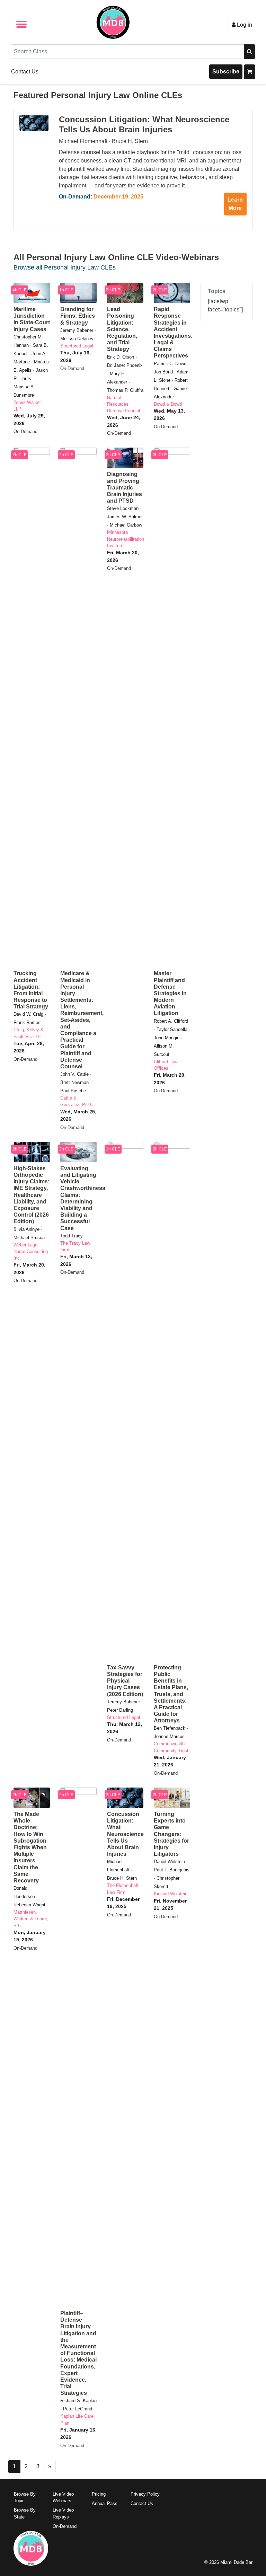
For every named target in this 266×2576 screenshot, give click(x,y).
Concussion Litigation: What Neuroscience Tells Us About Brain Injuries (144, 124)
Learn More (235, 204)
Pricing (99, 2494)
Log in (244, 25)
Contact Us (25, 72)
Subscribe (226, 72)
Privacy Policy (145, 2494)
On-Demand (65, 2526)
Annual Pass (105, 2503)
